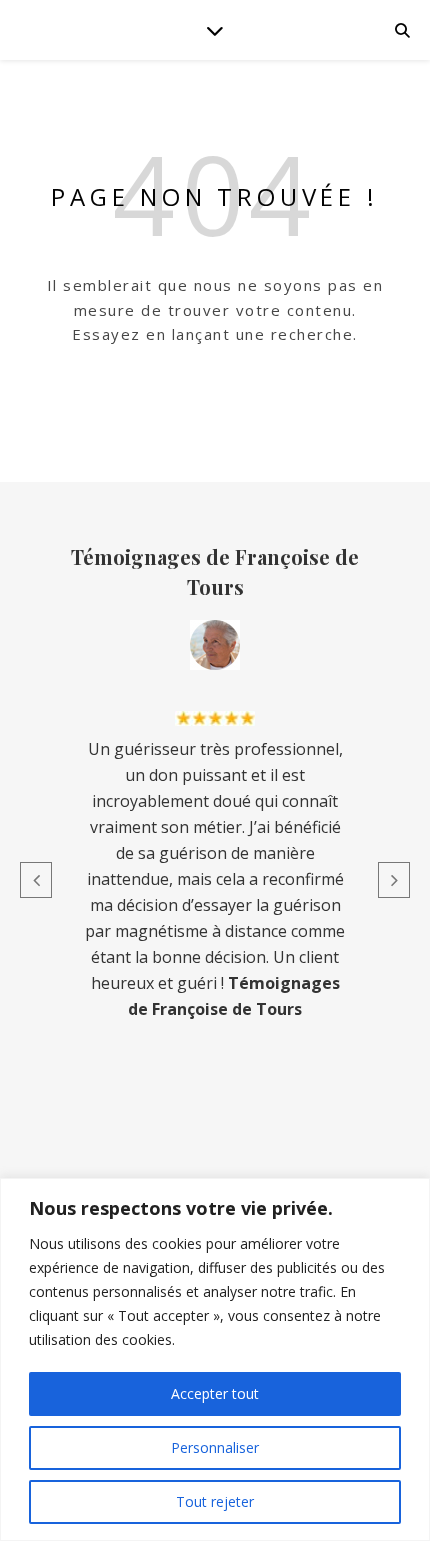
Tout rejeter (215, 1501)
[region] (215, 1359)
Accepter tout (215, 1393)
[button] (36, 880)
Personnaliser (215, 1447)
